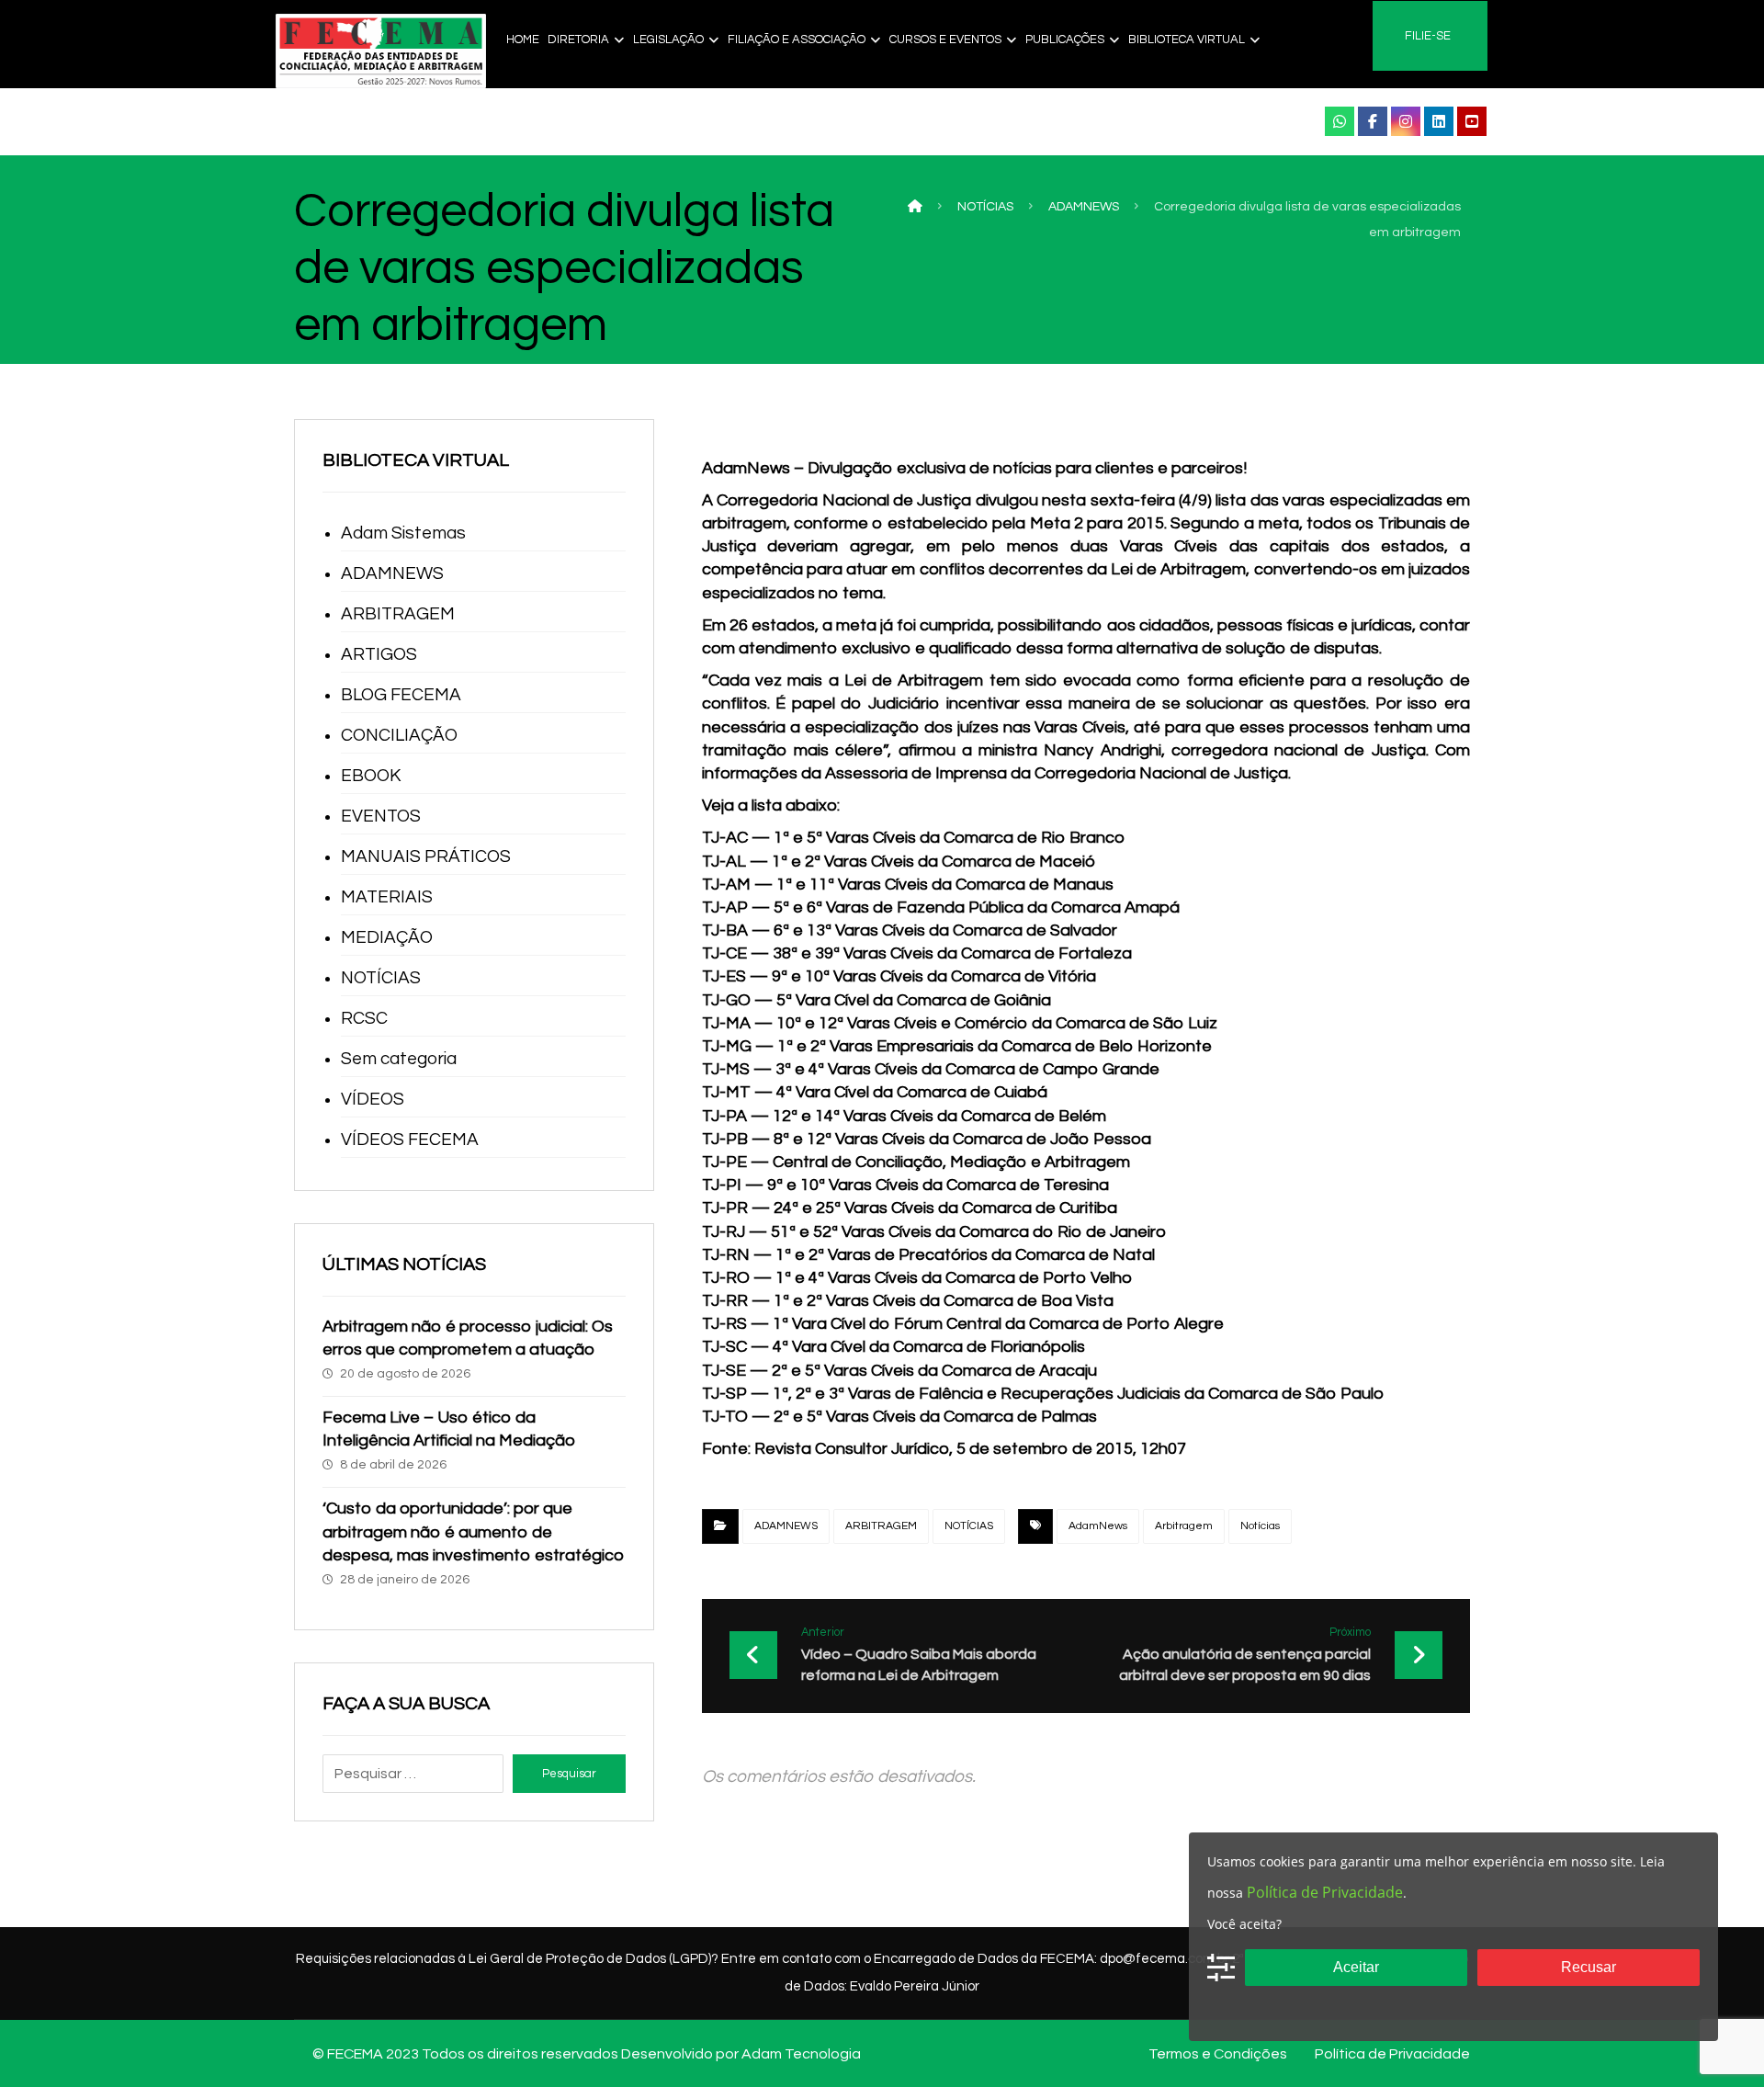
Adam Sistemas (403, 533)
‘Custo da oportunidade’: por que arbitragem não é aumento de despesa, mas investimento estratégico (473, 1531)
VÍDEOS (373, 1099)
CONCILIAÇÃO (399, 735)
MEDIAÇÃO (387, 937)
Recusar (1589, 1967)
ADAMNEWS (786, 1526)
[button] (1340, 121)
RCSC (364, 1018)
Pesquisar (569, 1774)
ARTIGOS (379, 654)
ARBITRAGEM (881, 1526)
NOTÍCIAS (969, 1526)
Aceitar (1356, 1967)
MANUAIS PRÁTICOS (426, 856)
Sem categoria (399, 1059)
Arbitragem (1184, 1526)
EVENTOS (381, 816)
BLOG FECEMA (401, 695)
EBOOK (371, 776)
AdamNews (1098, 1526)
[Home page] (915, 207)
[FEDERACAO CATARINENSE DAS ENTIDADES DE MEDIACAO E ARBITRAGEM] (381, 51)
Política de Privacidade (1325, 1892)
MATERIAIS (387, 897)
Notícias (1260, 1526)
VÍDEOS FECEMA (410, 1140)
